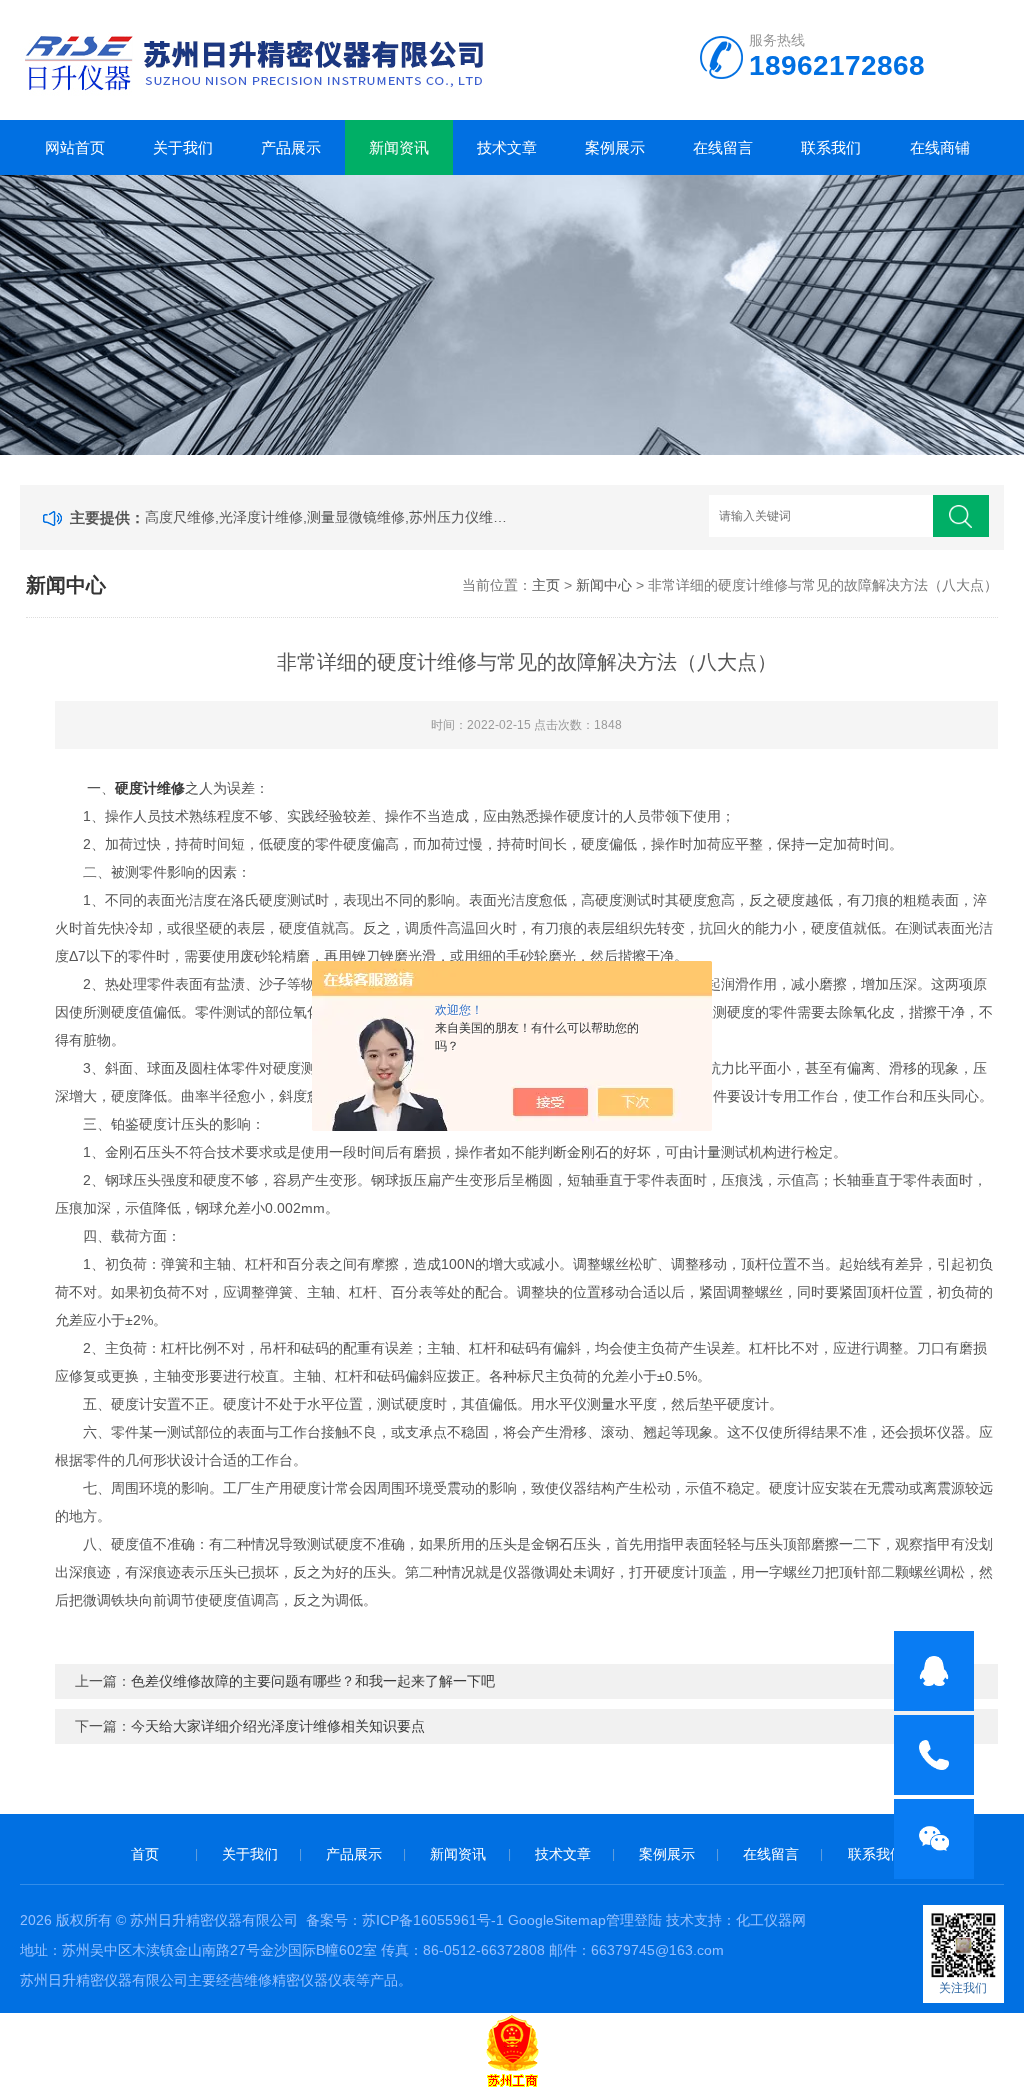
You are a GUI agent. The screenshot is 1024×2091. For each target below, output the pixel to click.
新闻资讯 (399, 147)
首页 (145, 1854)
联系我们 (831, 147)
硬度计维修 (150, 788)
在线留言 (723, 147)
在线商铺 (940, 147)
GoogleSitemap (557, 1920)
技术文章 (507, 147)
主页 (546, 585)
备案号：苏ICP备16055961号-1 (405, 1920)
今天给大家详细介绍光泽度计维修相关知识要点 (278, 1726)
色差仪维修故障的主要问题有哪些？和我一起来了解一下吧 (313, 1681)
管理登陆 (634, 1920)
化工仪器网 (771, 1920)
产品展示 (291, 147)
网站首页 (75, 147)
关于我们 (183, 147)
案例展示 (615, 147)
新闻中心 (604, 585)
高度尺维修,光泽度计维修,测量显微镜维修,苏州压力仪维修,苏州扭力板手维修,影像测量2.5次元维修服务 (331, 517)
